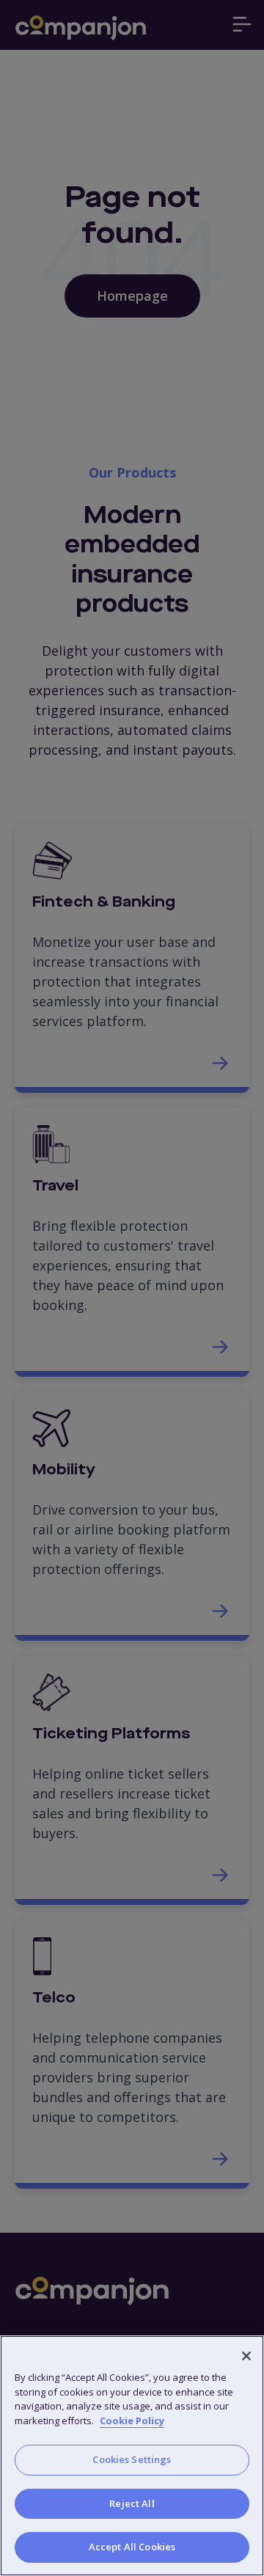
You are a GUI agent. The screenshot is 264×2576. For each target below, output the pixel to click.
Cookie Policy (132, 2421)
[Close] (246, 2356)
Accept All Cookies (132, 2547)
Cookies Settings (132, 2459)
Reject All (132, 2503)
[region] (132, 2456)
